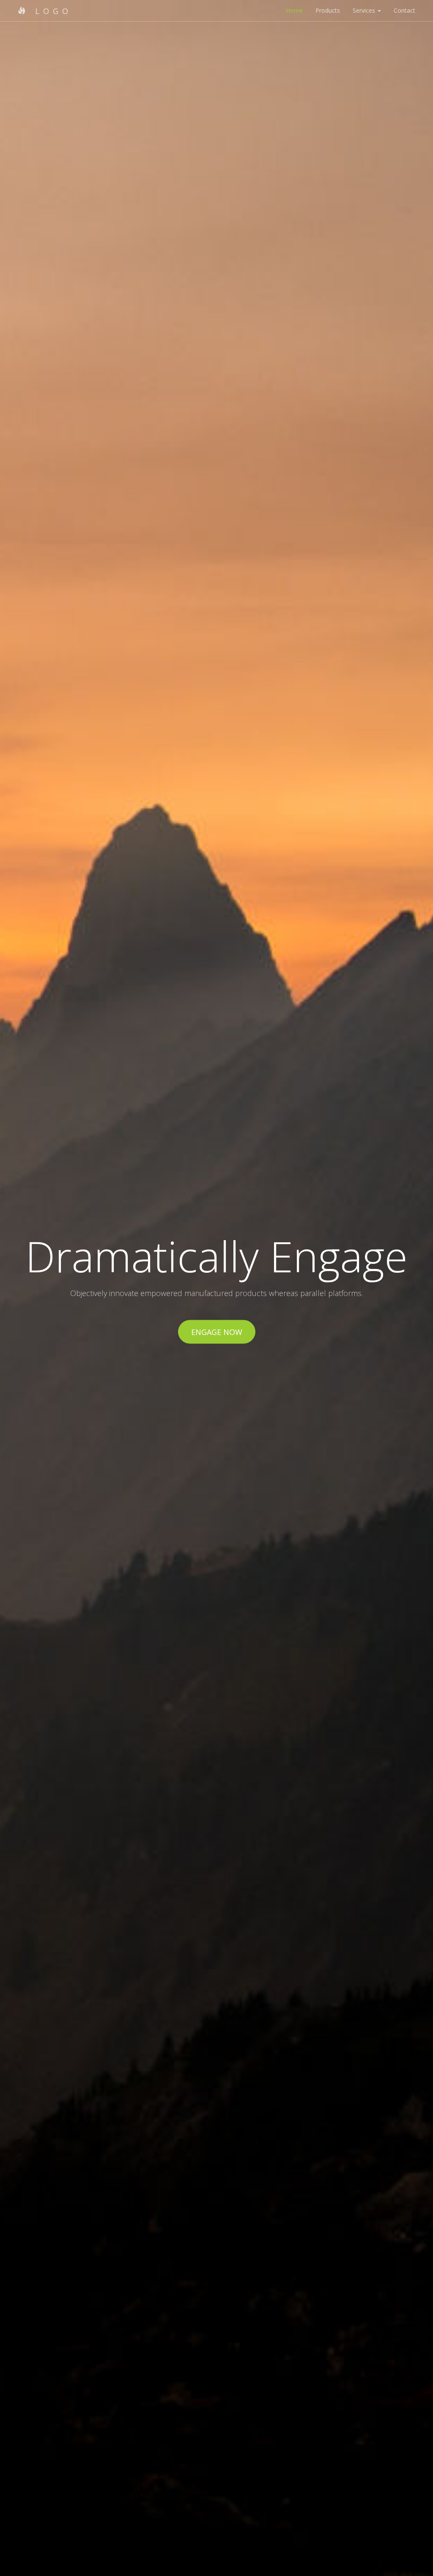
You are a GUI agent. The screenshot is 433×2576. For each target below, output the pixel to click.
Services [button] (365, 10)
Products (328, 10)
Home (294, 10)
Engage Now (217, 1332)
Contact (404, 10)
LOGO (51, 11)
